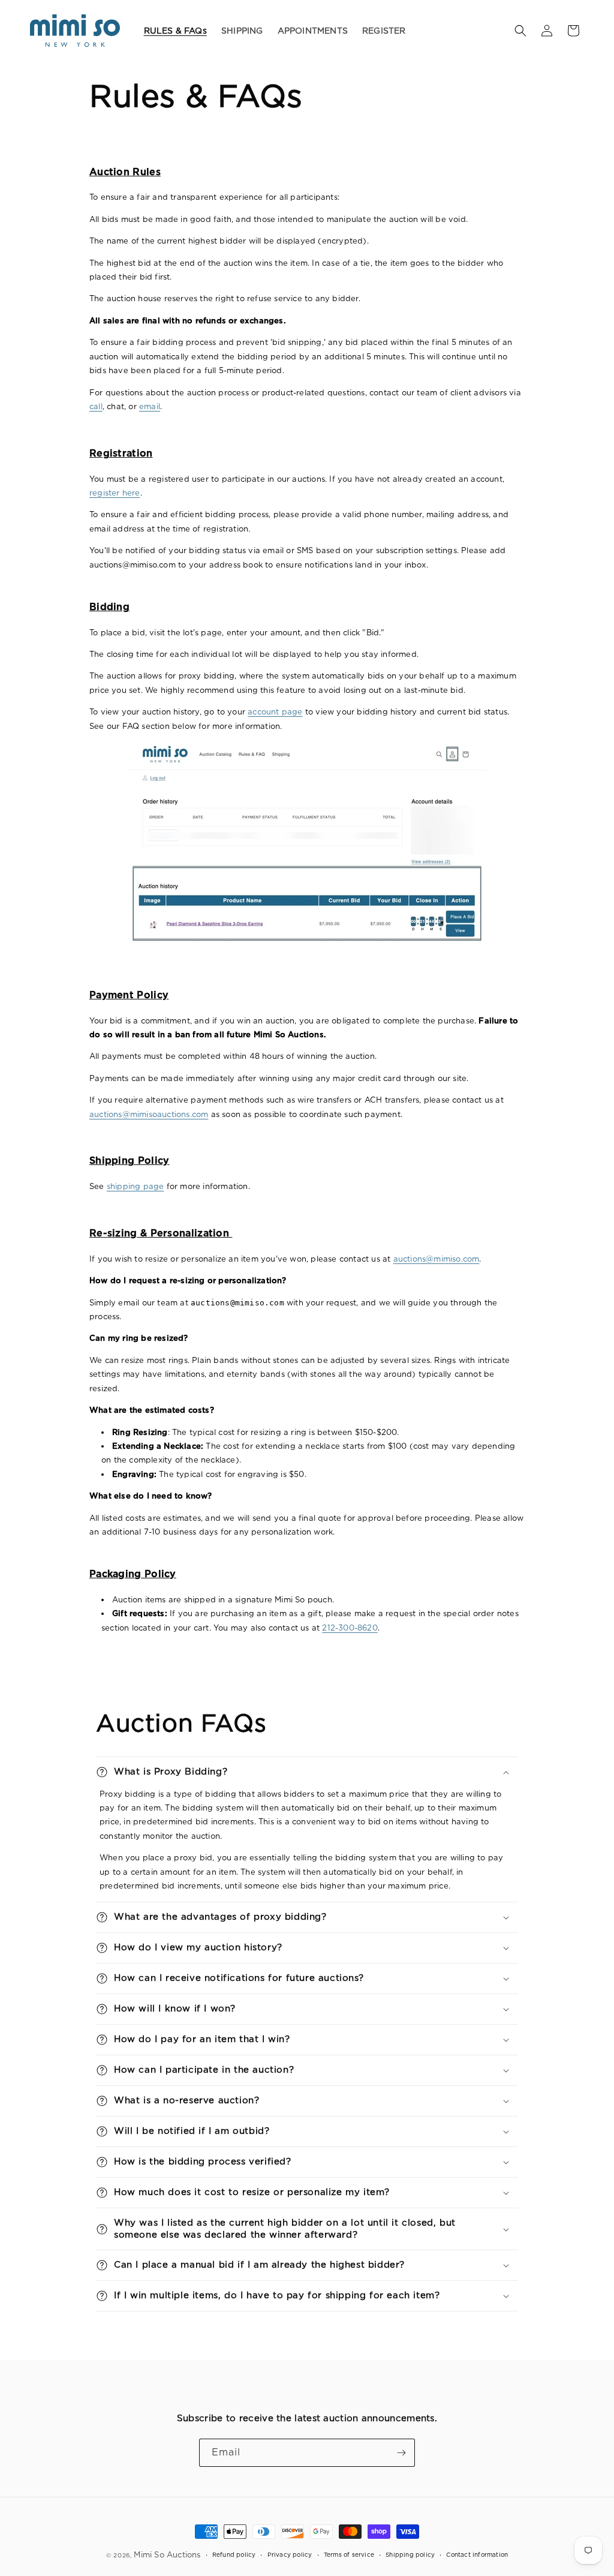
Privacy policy (290, 2554)
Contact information (477, 2554)
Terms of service (349, 2554)
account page (275, 712)
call (96, 406)
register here (115, 493)
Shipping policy (410, 2554)
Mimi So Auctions (167, 2555)
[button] (520, 31)
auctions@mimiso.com (437, 1259)
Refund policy (234, 2554)
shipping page (136, 1186)
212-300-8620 (350, 1628)
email (150, 406)
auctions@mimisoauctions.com (149, 1114)
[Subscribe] (401, 2453)
